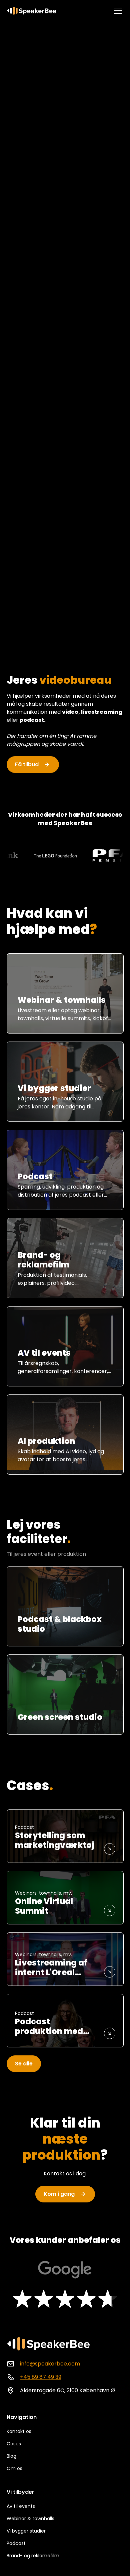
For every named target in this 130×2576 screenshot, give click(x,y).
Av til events (21, 2506)
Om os (14, 2468)
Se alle (24, 2064)
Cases (14, 2444)
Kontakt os (19, 2431)
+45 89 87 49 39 (41, 2377)
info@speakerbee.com (50, 2364)
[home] (32, 11)
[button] (117, 11)
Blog (11, 2456)
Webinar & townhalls (30, 2519)
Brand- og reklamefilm (33, 2556)
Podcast (16, 2543)
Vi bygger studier (26, 2531)
